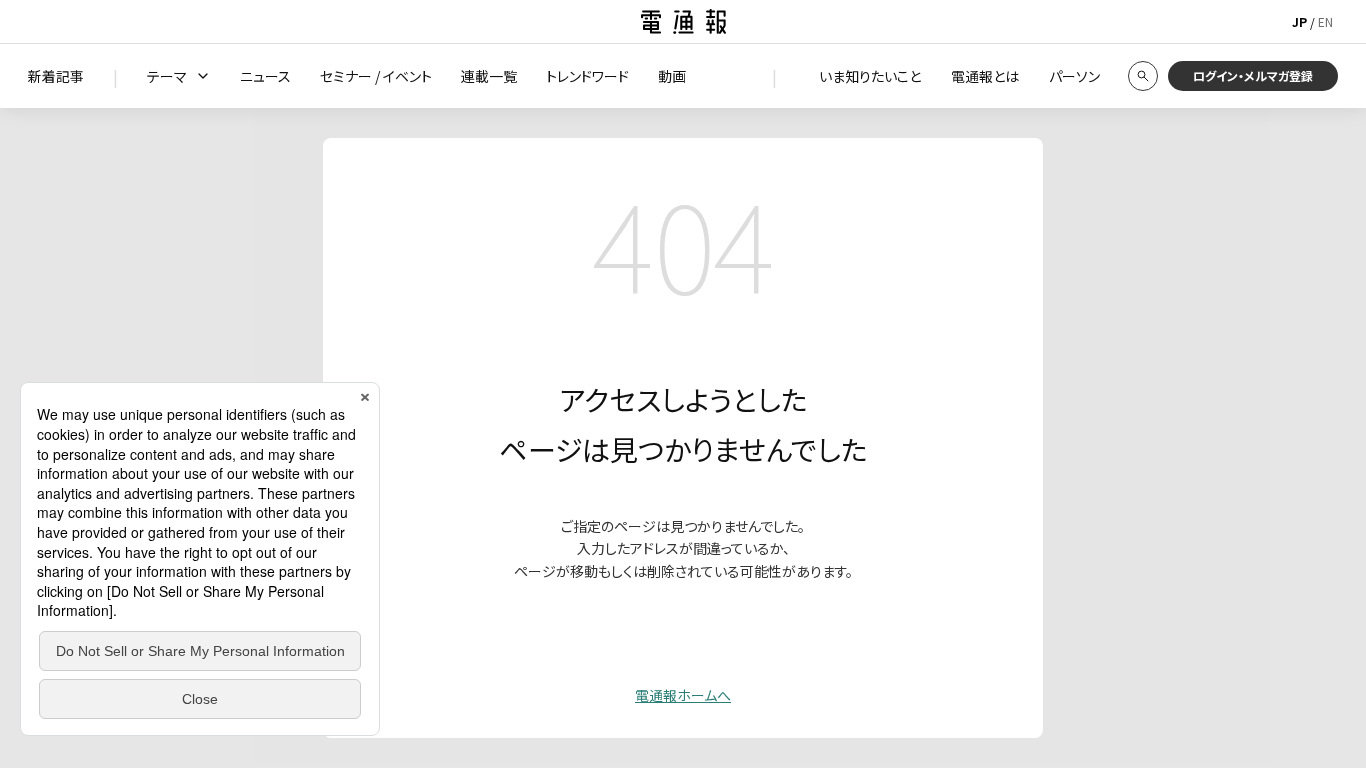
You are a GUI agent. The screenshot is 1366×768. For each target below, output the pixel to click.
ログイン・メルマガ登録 (1253, 75)
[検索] (1143, 76)
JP (1299, 21)
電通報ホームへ (683, 695)
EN (1325, 21)
